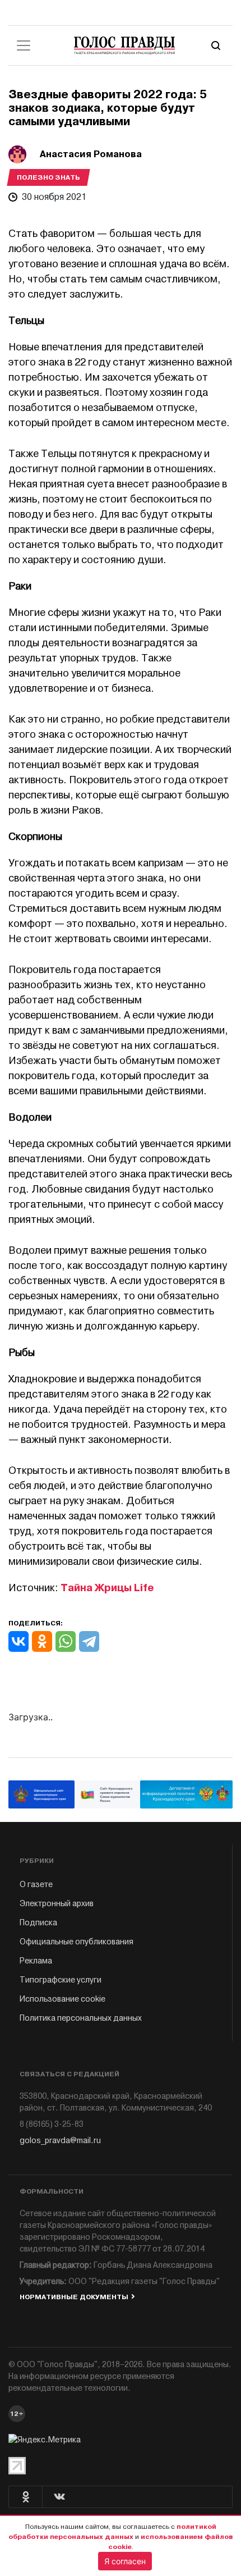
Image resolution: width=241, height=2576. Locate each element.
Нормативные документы (74, 2297)
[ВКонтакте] (18, 1641)
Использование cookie (62, 1999)
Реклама (36, 1961)
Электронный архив (57, 1904)
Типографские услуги (61, 1980)
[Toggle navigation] (24, 45)
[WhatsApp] (66, 1641)
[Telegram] (89, 1641)
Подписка (38, 1923)
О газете (36, 1885)
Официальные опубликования (77, 1942)
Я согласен (125, 2561)
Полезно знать (48, 177)
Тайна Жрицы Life (107, 1588)
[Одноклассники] (42, 1641)
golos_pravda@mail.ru (60, 2141)
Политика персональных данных (81, 2018)
